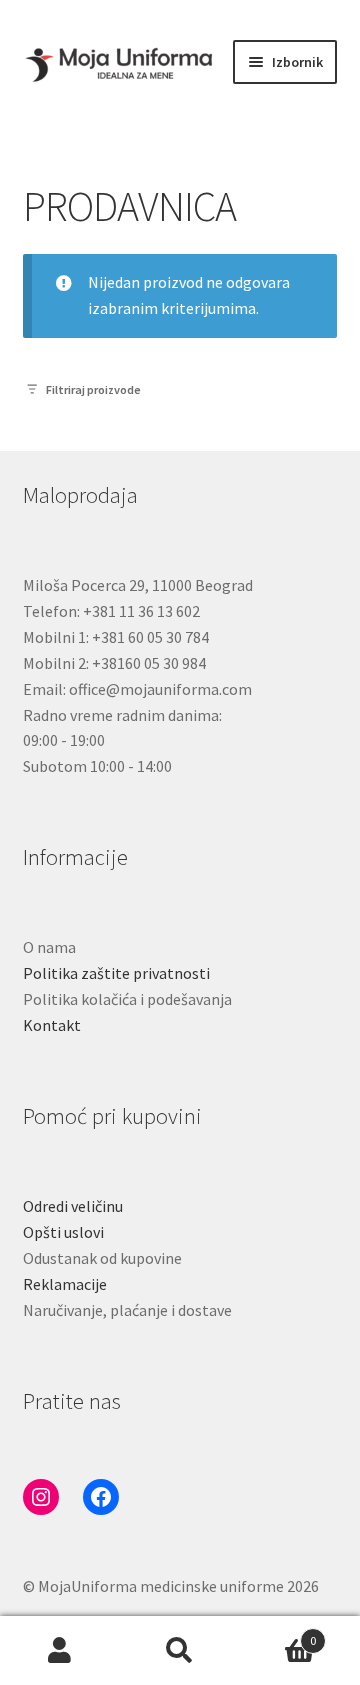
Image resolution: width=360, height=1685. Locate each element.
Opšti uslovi (63, 1232)
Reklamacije (65, 1284)
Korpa (278, 1633)
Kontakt (52, 1025)
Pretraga (180, 1651)
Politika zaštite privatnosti (116, 973)
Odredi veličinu (73, 1206)
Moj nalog (60, 1651)
